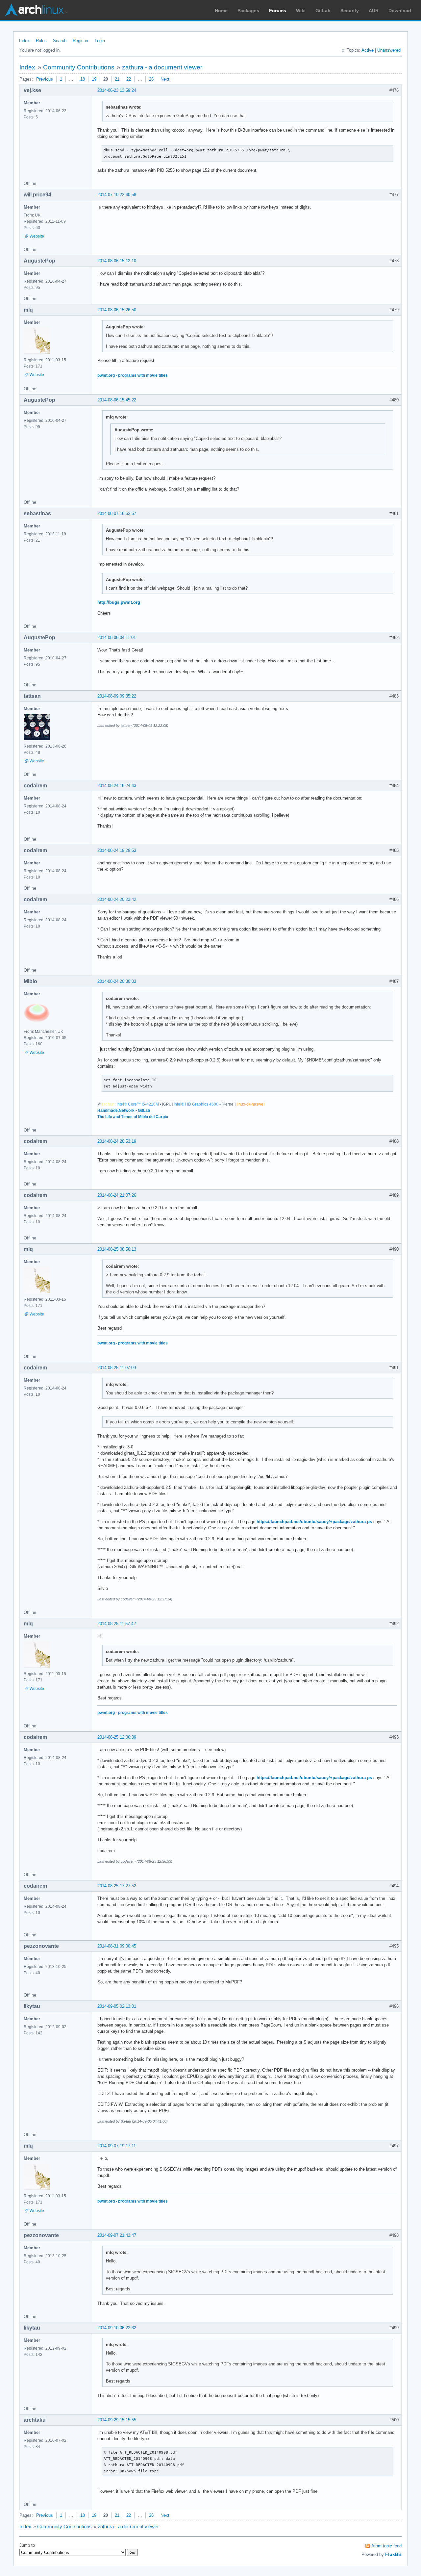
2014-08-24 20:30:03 (117, 981)
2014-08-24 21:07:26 (117, 1195)
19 (94, 79)
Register (81, 41)
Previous (45, 79)
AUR (374, 11)
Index (24, 41)
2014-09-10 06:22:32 (117, 2328)
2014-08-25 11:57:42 (117, 1624)
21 (117, 79)
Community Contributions (79, 67)
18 (83, 79)
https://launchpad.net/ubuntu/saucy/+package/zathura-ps (314, 1522)
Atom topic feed (386, 2546)
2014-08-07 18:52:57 (117, 513)
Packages (248, 11)
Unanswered (389, 50)
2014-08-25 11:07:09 (117, 1368)
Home (221, 11)
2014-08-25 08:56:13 (117, 1249)
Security (350, 11)
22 (129, 79)
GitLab (323, 11)
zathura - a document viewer (162, 67)
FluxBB (393, 2554)
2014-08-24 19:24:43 (117, 786)
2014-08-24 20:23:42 (117, 899)
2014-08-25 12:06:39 (117, 1737)
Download (400, 11)
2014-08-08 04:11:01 (117, 638)
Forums (278, 11)
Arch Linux (36, 10)
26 (151, 79)
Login (100, 41)
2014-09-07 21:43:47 (117, 2235)
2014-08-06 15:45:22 (117, 400)
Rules (41, 41)
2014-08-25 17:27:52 (117, 1886)
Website (37, 236)
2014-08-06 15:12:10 (117, 261)
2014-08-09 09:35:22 (117, 696)
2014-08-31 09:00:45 (117, 1946)
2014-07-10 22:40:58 (117, 195)
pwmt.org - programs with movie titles (133, 375)
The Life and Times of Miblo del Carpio (133, 1117)
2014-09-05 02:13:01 (117, 2006)
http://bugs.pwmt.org (119, 602)
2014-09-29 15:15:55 (117, 2420)
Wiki (301, 11)
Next (165, 79)
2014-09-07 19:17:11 (117, 2146)
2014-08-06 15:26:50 (117, 310)
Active (368, 50)
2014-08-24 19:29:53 (117, 850)
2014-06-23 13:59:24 (117, 90)
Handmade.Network (116, 1110)
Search (60, 41)
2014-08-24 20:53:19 (117, 1141)
